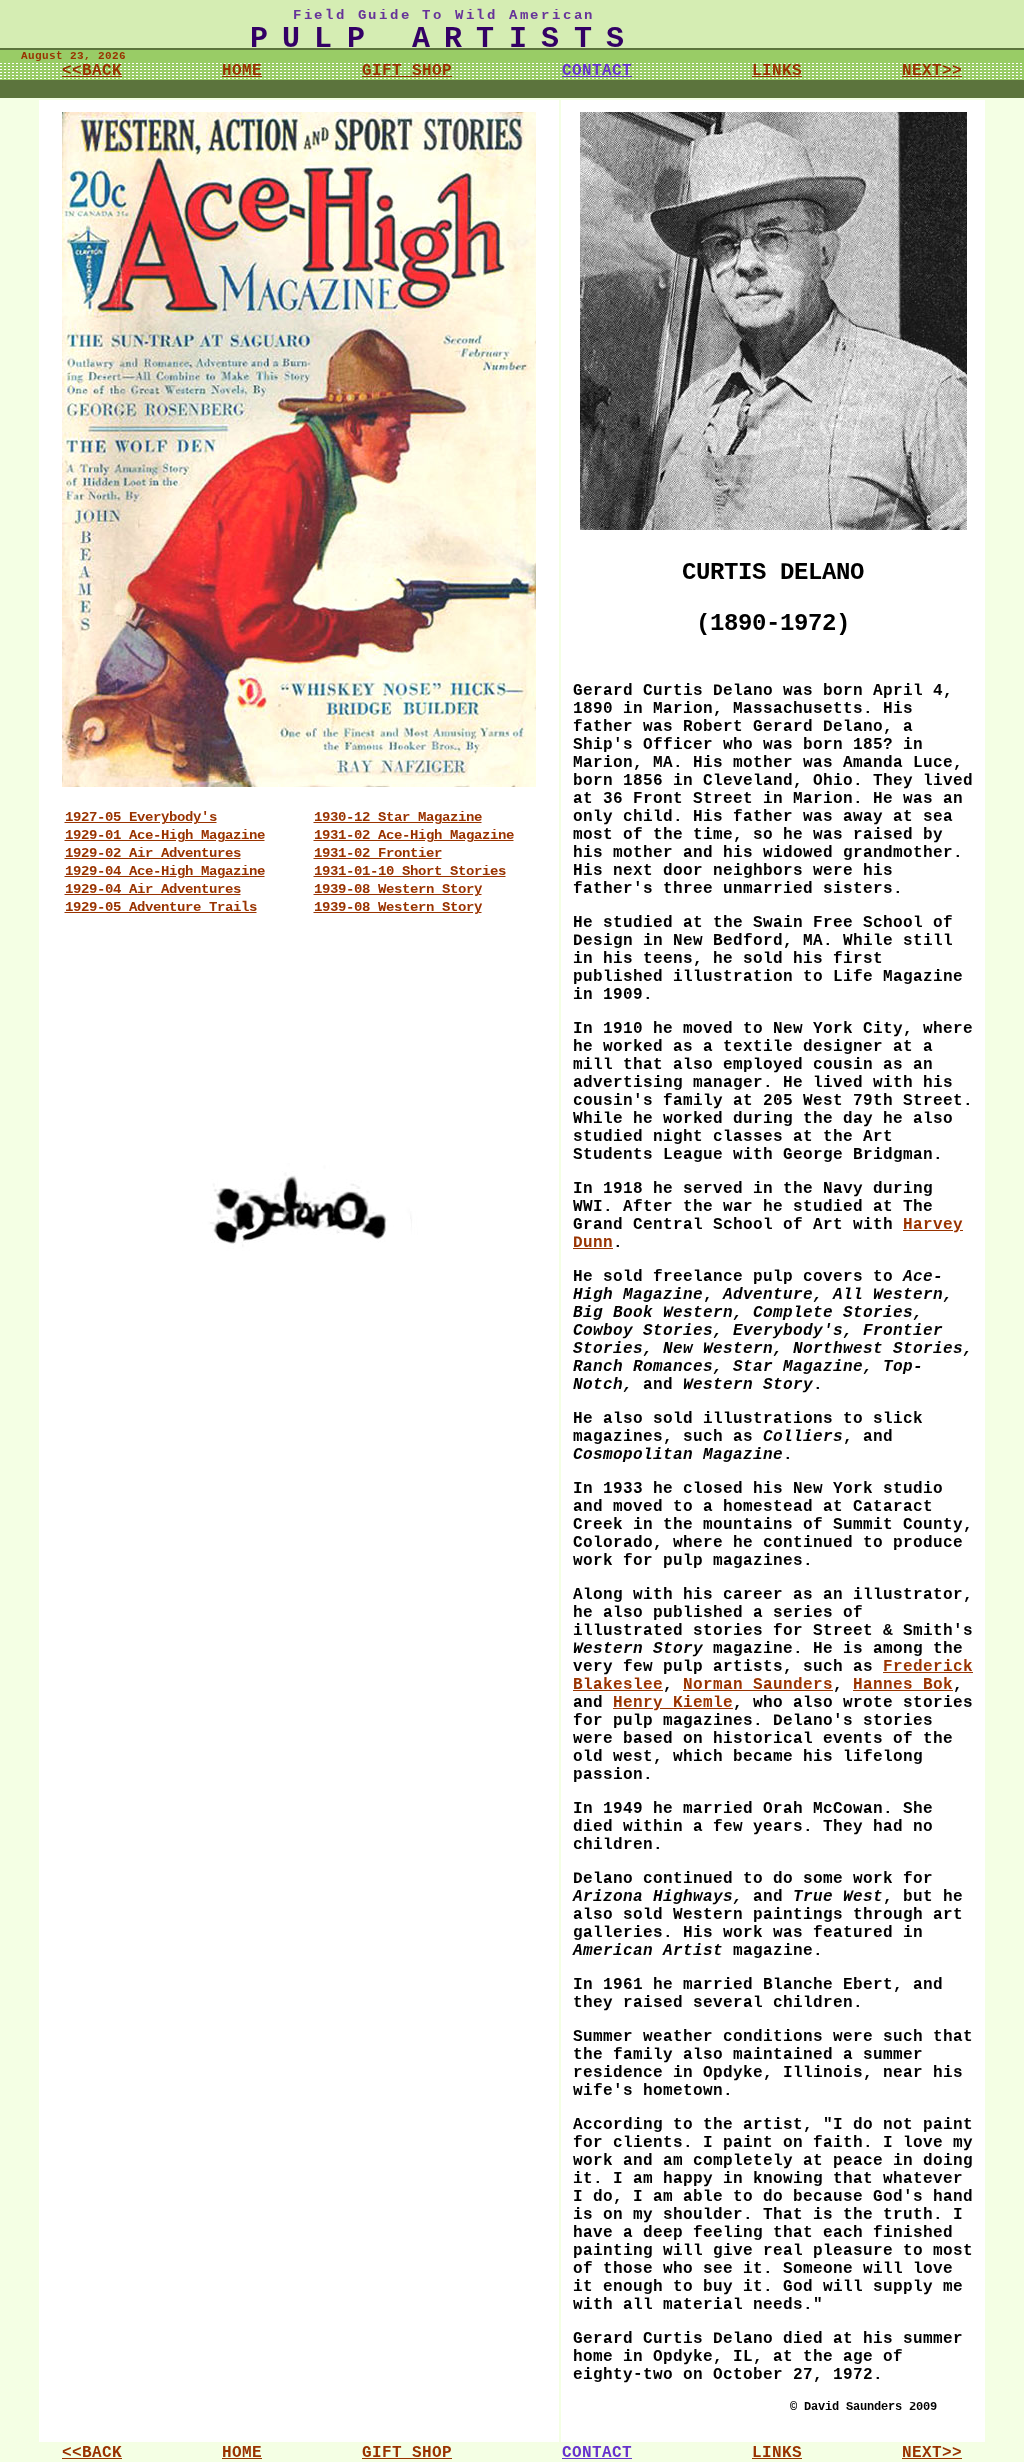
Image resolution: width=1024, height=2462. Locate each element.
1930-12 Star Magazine (398, 817)
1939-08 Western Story (398, 889)
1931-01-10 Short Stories (410, 871)
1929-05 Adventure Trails (161, 907)
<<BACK (92, 71)
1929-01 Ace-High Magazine (165, 835)
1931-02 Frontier (378, 853)
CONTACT (597, 71)
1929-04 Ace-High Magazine (165, 871)
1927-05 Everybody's (141, 817)
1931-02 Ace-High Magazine (414, 835)
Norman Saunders (758, 1685)
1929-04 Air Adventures (153, 889)
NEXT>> (932, 71)
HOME (242, 71)
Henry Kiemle (673, 1703)
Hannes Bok (903, 1685)
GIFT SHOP (407, 71)
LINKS (777, 71)
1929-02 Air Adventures (153, 853)
